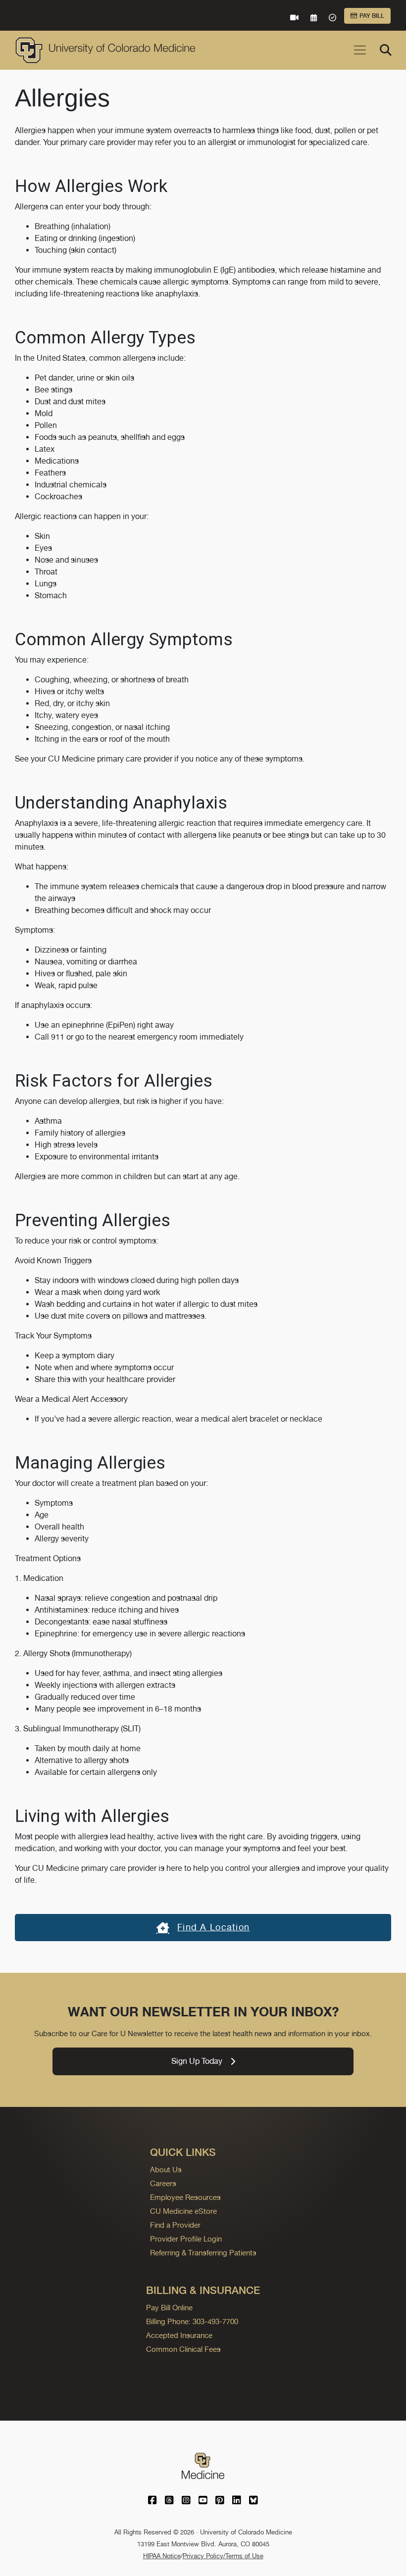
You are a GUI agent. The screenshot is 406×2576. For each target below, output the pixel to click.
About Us (166, 2170)
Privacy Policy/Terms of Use (223, 2556)
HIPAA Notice (162, 2556)
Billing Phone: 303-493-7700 (192, 2321)
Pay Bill (372, 16)
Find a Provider (175, 2225)
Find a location (213, 1927)
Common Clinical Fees (183, 2349)
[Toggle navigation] (360, 50)
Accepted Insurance (179, 2335)
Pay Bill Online (169, 2308)
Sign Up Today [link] (197, 2061)
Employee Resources (185, 2197)
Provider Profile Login (186, 2239)
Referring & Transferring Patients (203, 2253)
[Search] (386, 50)
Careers (163, 2183)
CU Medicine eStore (183, 2211)
